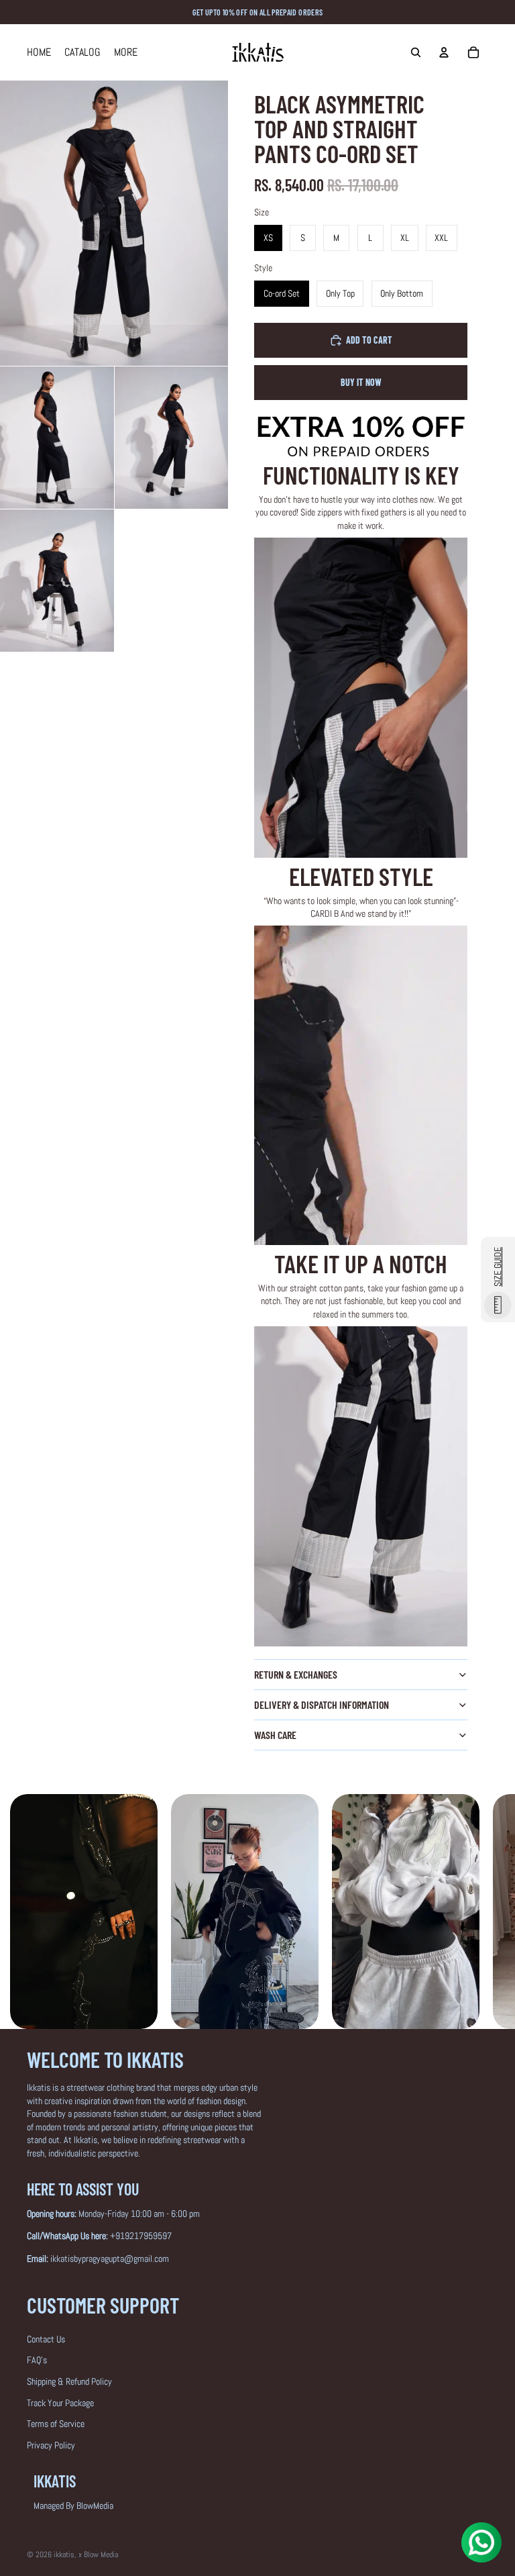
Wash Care (275, 1735)
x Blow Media (98, 2555)
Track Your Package (60, 2403)
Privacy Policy (51, 2445)
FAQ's (37, 2360)
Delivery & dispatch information (322, 1704)
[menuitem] (126, 52)
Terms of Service (56, 2424)
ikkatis (64, 2555)
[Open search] (416, 52)
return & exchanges (296, 1674)
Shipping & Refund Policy (69, 2381)
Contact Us (46, 2339)
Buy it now (361, 382)
